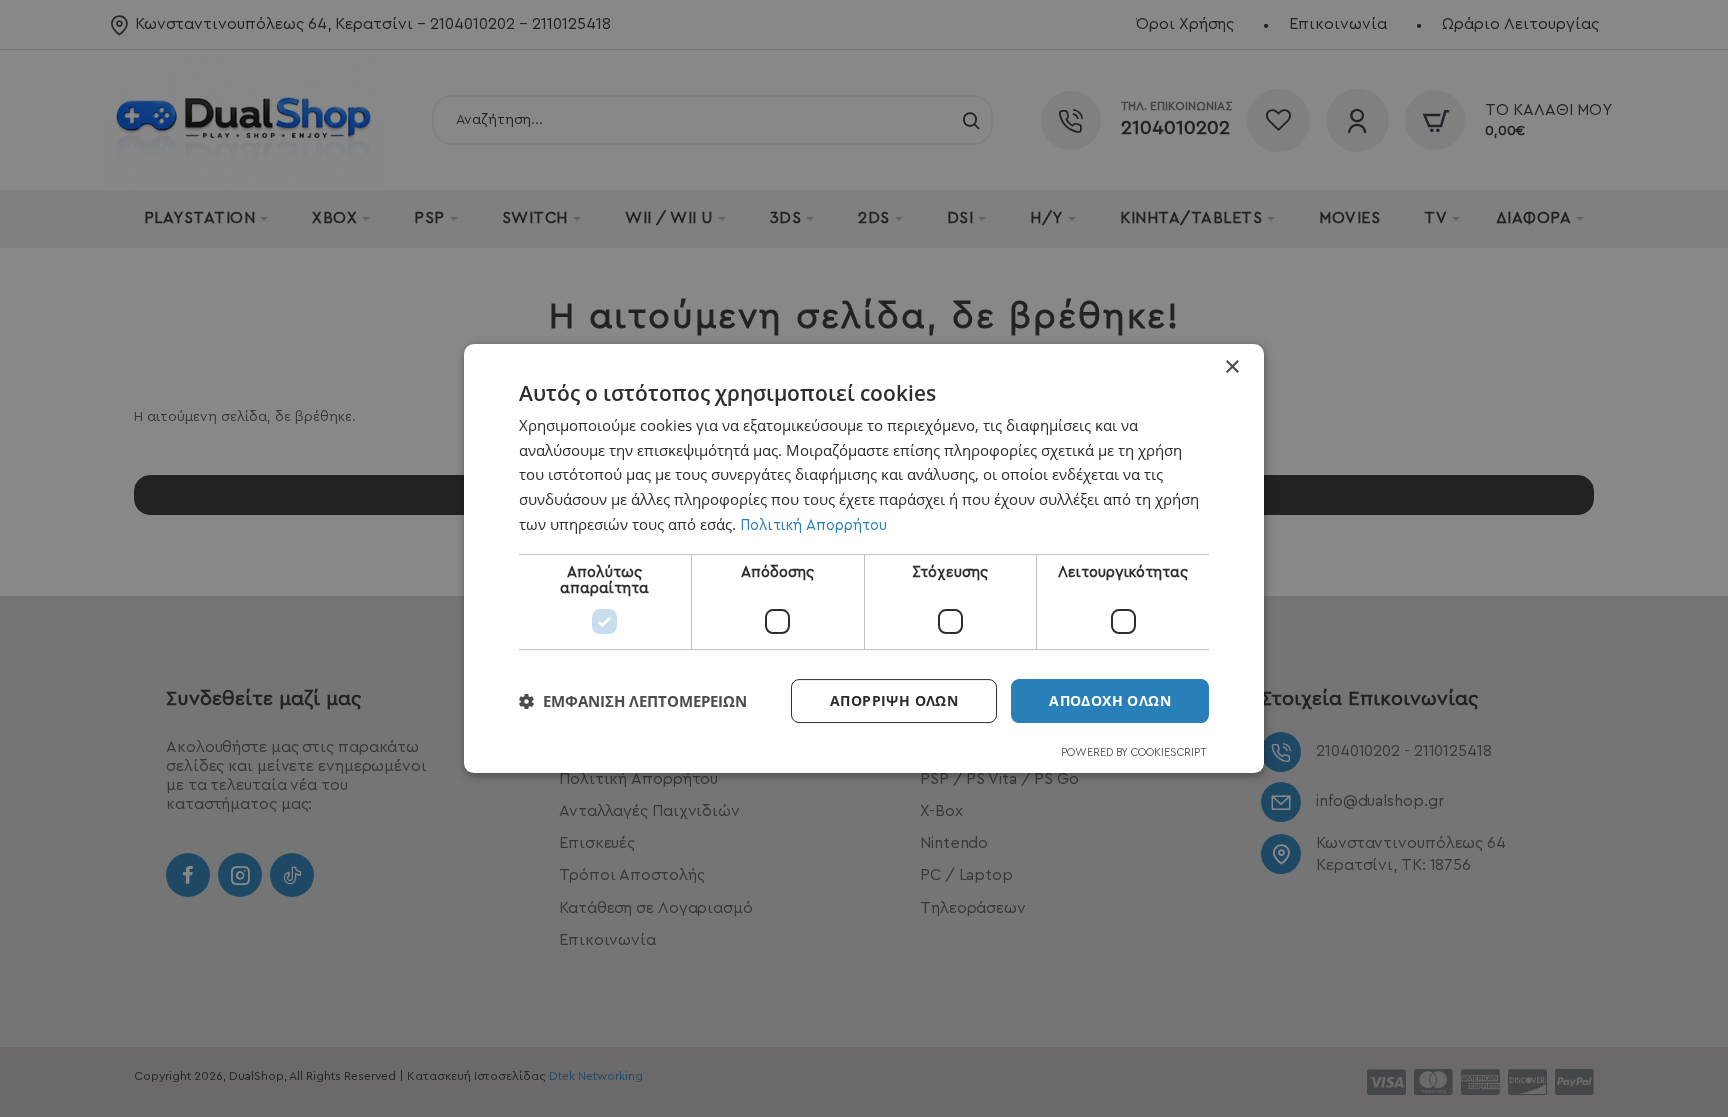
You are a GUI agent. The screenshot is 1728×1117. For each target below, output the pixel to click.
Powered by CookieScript (1134, 752)
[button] (633, 701)
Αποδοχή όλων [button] (1110, 700)
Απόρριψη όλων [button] (894, 700)
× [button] (1231, 367)
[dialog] (864, 559)
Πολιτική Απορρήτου (813, 525)
